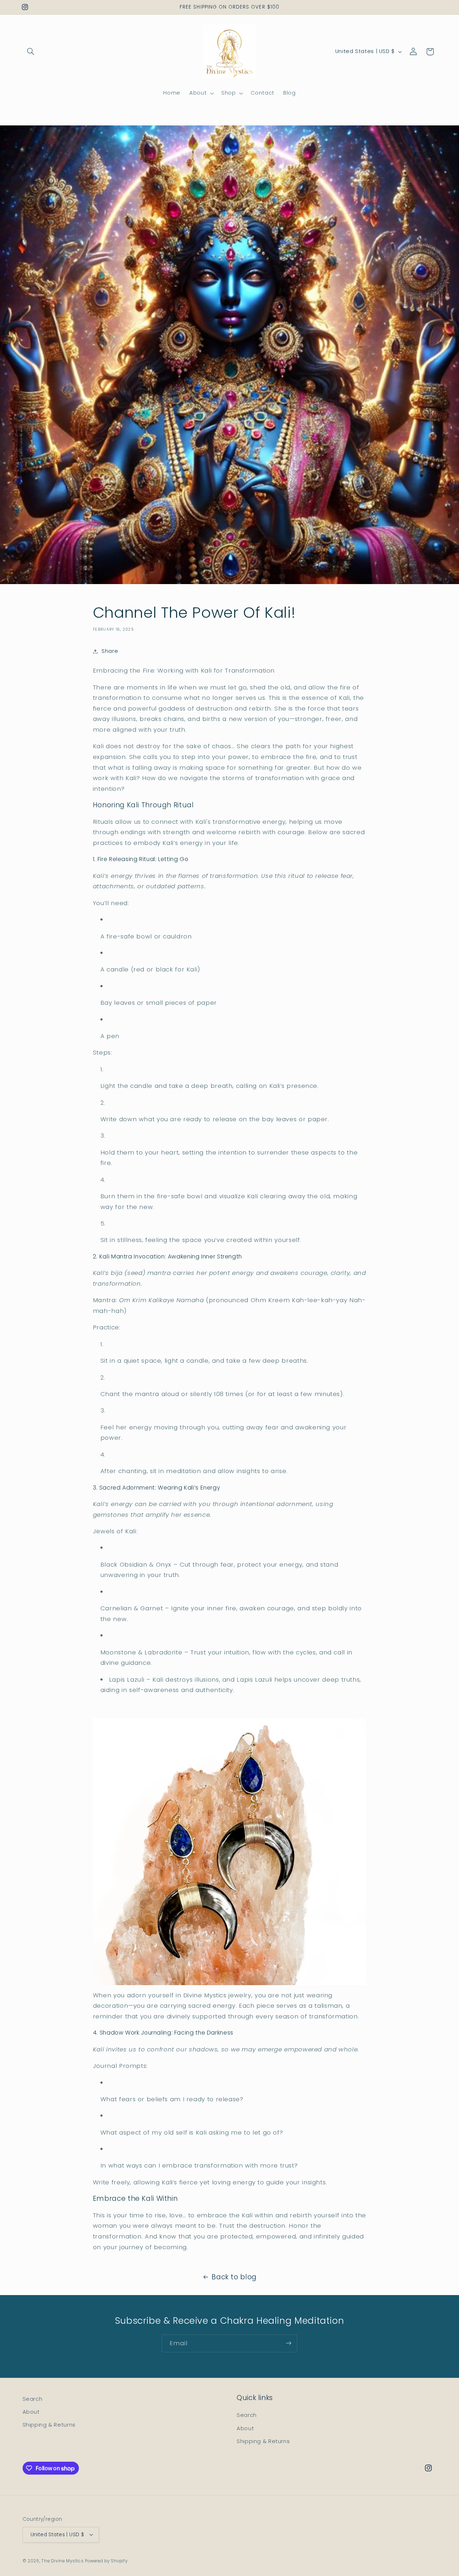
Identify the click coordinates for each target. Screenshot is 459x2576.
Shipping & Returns (49, 2425)
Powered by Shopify (106, 2561)
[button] (31, 52)
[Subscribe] (289, 2343)
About (31, 2412)
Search (33, 2399)
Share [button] (110, 651)
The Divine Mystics (63, 2561)
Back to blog (234, 2277)
